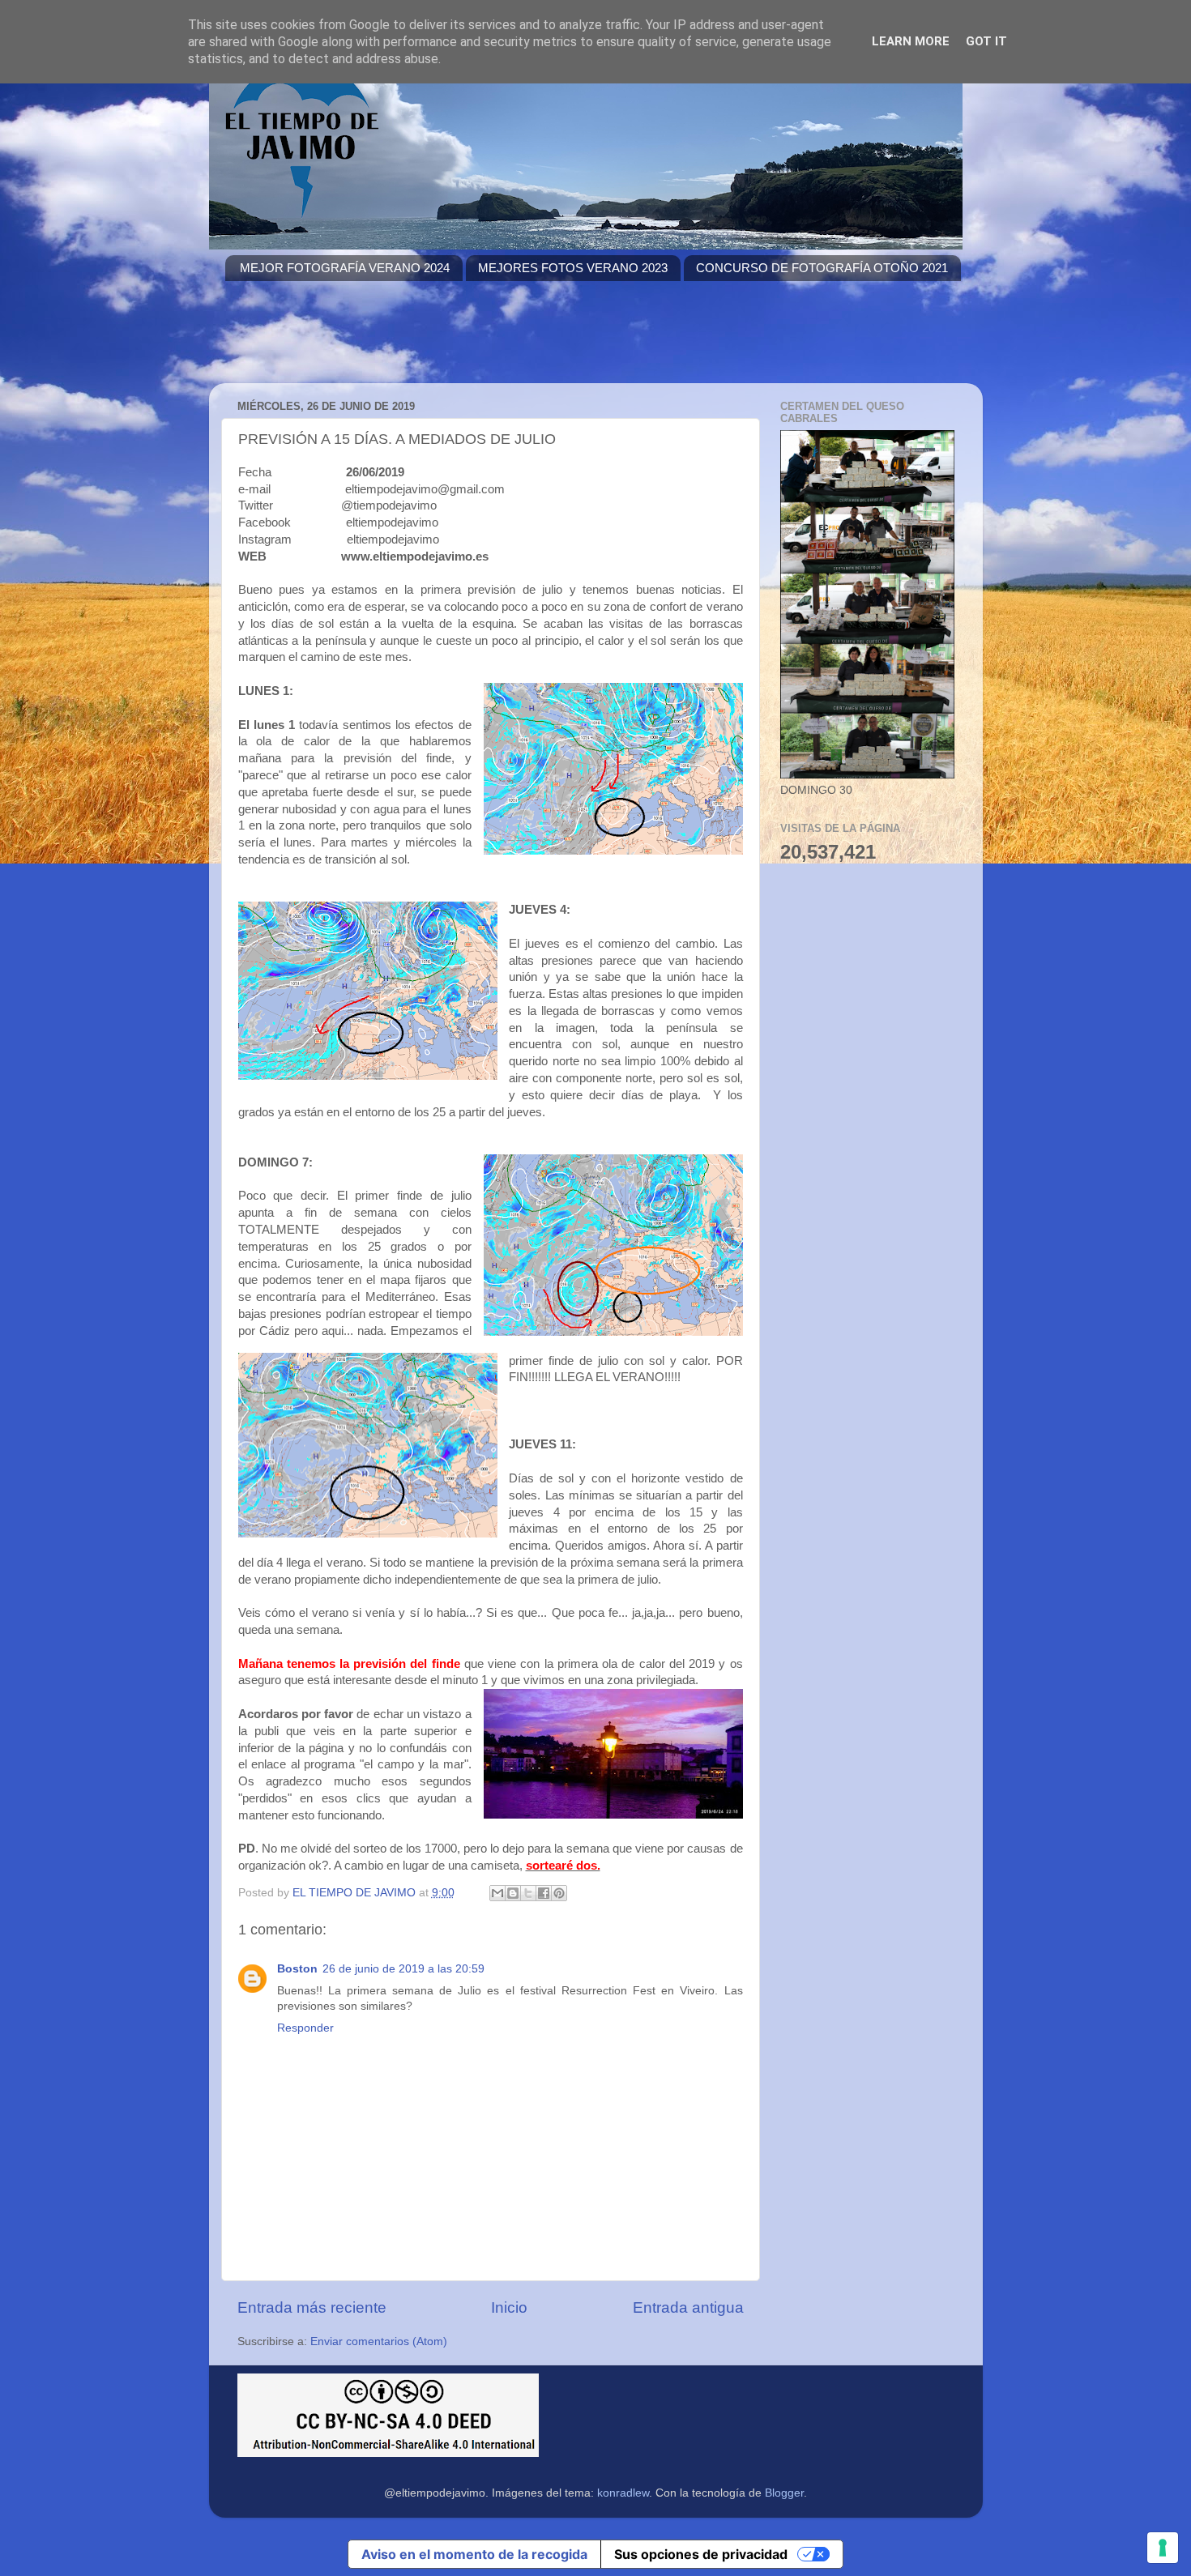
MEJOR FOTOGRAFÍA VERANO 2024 (345, 268)
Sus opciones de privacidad (701, 2554)
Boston (297, 1969)
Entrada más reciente (312, 2307)
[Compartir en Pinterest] (559, 1893)
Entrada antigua (688, 2307)
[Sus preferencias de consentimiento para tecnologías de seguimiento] (1163, 2548)
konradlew (623, 2493)
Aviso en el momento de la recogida (474, 2554)
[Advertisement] (520, 342)
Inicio (509, 2307)
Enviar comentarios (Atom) (379, 2341)
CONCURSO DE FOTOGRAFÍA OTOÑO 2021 (822, 268)
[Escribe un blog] (513, 1893)
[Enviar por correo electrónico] (497, 1893)
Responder (305, 2028)
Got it (986, 41)
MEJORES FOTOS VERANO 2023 (573, 268)
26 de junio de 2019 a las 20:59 (403, 1969)
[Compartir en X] (528, 1893)
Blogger (784, 2493)
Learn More (911, 41)
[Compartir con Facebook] (544, 1893)
